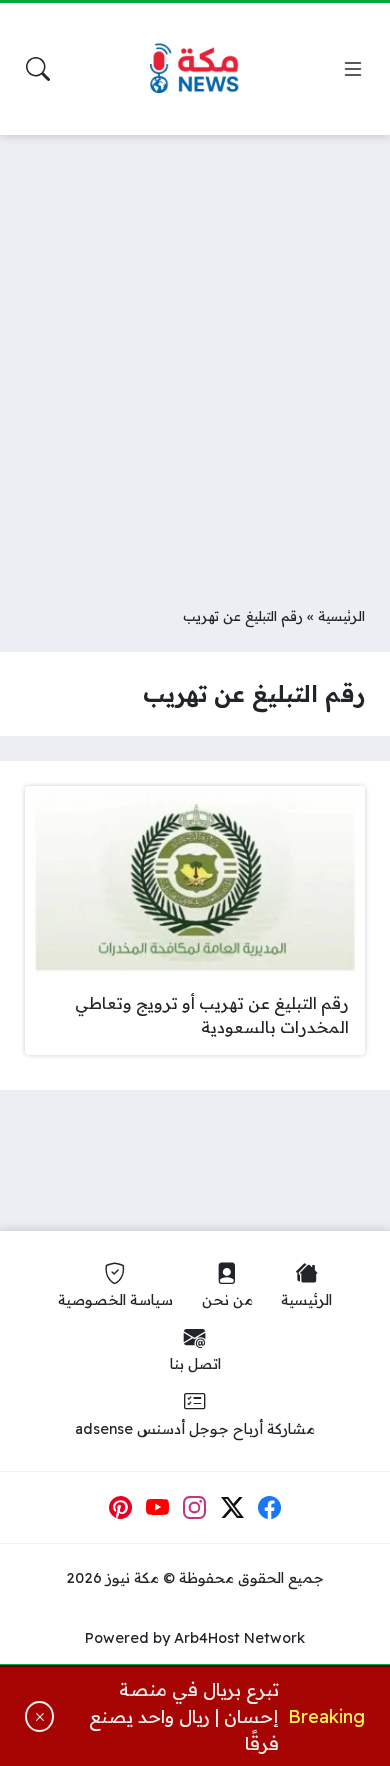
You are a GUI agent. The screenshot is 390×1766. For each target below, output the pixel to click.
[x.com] (233, 1508)
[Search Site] (38, 69)
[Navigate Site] (353, 69)
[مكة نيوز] (195, 69)
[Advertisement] (195, 355)
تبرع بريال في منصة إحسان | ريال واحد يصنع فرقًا (184, 1716)
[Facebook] (270, 1508)
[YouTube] (158, 1508)
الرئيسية (341, 615)
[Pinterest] (120, 1508)
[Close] (39, 1716)
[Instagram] (195, 1508)
